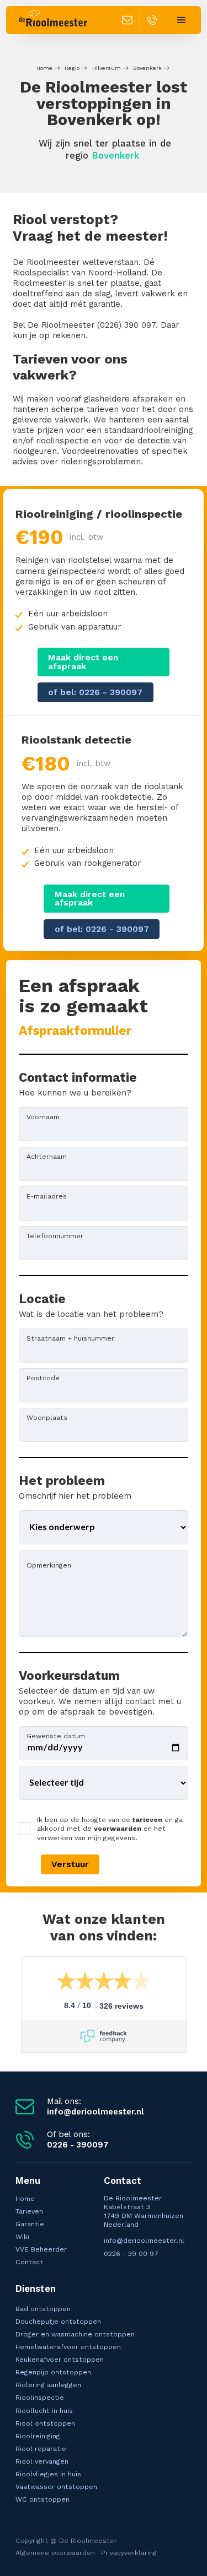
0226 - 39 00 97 (131, 2254)
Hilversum (107, 68)
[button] (181, 20)
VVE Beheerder (41, 2249)
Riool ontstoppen (45, 2423)
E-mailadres (47, 1196)
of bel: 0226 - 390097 (95, 692)
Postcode (43, 1378)
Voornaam (43, 1116)
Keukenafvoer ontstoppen (60, 2359)
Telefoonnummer (55, 1235)
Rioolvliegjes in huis (48, 2474)
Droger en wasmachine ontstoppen (75, 2334)
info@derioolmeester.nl (144, 2240)
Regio (72, 68)
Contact (29, 2262)
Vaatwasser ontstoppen (56, 2486)
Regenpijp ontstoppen (53, 2372)
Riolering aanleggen (48, 2385)
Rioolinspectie (40, 2397)
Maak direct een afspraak (83, 662)
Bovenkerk (147, 68)
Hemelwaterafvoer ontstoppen (68, 2347)
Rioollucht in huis (44, 2410)
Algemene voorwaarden (55, 2553)
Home (44, 68)
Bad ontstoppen (43, 2309)
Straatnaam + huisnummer (70, 1338)
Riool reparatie (41, 2448)
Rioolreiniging (38, 2436)
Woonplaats (47, 1417)
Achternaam (47, 1156)
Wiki (22, 2236)
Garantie (30, 2224)
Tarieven (29, 2211)
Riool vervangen (42, 2461)
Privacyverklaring (129, 2553)
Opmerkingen (49, 1565)
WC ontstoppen (43, 2499)
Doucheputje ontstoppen (58, 2321)
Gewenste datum (56, 1736)
